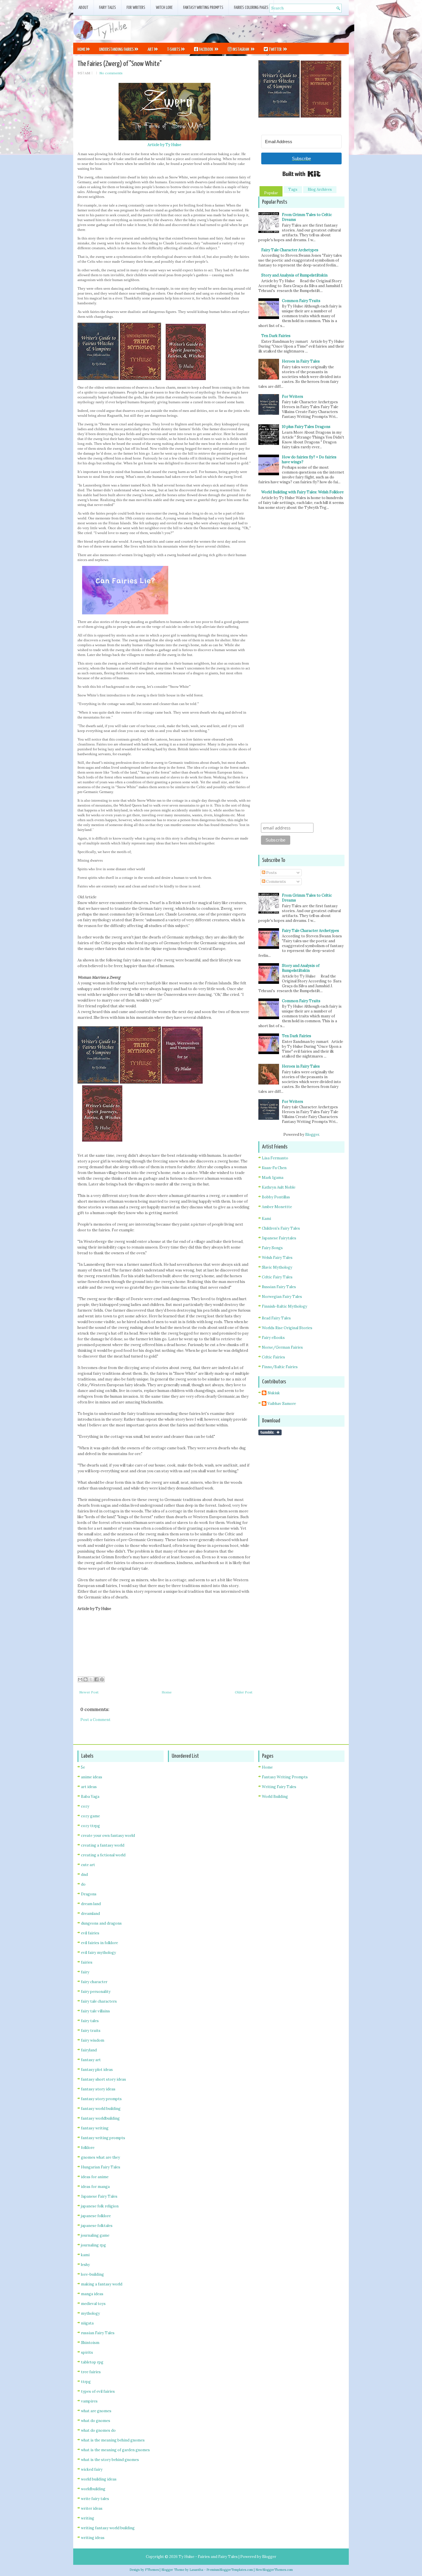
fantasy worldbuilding (100, 2118)
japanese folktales (97, 2226)
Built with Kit (302, 174)
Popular (271, 193)
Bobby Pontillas (276, 1197)
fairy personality (96, 1992)
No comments (111, 73)
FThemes (152, 2570)
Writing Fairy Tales (279, 1787)
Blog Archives (320, 189)
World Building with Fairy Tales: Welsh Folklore (302, 492)
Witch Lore (164, 8)
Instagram (241, 49)
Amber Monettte (277, 1207)
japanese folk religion (100, 2206)
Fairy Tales (108, 8)
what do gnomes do (98, 2430)
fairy (85, 1972)
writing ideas (93, 2538)
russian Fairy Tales (98, 2333)
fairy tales (90, 2021)
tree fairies (91, 2372)
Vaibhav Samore (282, 1404)
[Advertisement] (282, 28)
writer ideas (92, 2508)
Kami (266, 1219)
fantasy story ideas (98, 2089)
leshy (85, 2265)
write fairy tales (95, 2499)
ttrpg (86, 2382)
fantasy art (91, 2060)
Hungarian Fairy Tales (101, 2167)
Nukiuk (274, 1393)
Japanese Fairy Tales (99, 2196)
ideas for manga (95, 2187)
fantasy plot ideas (97, 2070)
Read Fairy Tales (276, 1318)
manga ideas (92, 2294)
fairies (87, 1962)
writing (88, 2518)
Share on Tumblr (270, 1432)
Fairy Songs (272, 1248)
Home (81, 49)
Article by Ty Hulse (164, 145)
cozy (85, 1806)
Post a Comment (95, 1720)
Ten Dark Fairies (276, 336)
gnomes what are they (100, 2157)
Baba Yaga (90, 1797)
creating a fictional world (103, 1855)
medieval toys (93, 2304)
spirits (87, 2352)
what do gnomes (96, 2421)
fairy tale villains (95, 2011)
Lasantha (196, 2570)
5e (83, 1767)
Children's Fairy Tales (281, 1228)
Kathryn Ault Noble (279, 1187)
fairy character (94, 1982)
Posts (271, 873)
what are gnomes (96, 2411)
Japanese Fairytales (279, 1238)
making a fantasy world (102, 2284)
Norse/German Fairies (282, 1347)
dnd (84, 1875)
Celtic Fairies (273, 1357)
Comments (276, 882)
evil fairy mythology (98, 1953)
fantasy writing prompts (103, 2138)
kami (85, 2255)
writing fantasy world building (108, 2528)
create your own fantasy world (108, 1836)
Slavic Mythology (277, 1267)
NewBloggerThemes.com (274, 2570)
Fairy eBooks (273, 1338)
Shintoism (90, 2343)
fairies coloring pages (251, 8)
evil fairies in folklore (99, 1943)
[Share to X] (91, 1679)
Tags (293, 189)
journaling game (95, 2235)
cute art (88, 1865)
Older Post (244, 1692)
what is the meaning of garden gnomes (115, 2450)
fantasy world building (101, 2109)
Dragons (89, 1894)
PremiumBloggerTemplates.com (230, 2570)
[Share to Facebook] (96, 1679)
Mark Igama (273, 1178)
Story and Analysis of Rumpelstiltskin (294, 275)
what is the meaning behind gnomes (113, 2440)
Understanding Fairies (116, 49)
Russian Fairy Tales (279, 1287)
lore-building (92, 2274)
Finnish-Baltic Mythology (284, 1306)
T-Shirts (174, 49)
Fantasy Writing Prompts (203, 8)
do (83, 1884)
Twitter (275, 49)
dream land (91, 1904)
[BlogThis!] (86, 1679)
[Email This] (80, 1679)
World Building (275, 1797)
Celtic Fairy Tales (277, 1277)
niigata (87, 2323)
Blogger (312, 1135)
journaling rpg (93, 2245)
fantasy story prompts (101, 2099)
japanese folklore (96, 2216)
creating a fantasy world (103, 1845)
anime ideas (92, 1777)
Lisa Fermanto (275, 1158)
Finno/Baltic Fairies (280, 1367)
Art (150, 49)
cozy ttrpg (90, 1826)
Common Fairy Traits (301, 301)
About (83, 8)
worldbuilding (93, 2489)
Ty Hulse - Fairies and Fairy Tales (208, 2557)
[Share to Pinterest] (102, 1679)
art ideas (89, 1787)
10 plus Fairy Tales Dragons (306, 427)
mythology (90, 2313)
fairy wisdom (93, 2040)
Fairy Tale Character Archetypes (290, 250)
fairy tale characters (99, 2001)
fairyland (89, 2050)
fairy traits (91, 2031)
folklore (88, 2148)
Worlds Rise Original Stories (287, 1328)
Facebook (206, 49)
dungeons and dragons (101, 1923)
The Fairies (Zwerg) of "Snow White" (120, 64)
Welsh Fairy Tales (277, 1258)
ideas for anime (95, 2177)
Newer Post (89, 1692)
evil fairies (90, 1933)
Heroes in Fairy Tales (301, 361)
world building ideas (99, 2479)
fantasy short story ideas (103, 2079)
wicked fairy (92, 2469)
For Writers (136, 8)
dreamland (90, 1914)
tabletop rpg (92, 2362)
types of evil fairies (98, 2391)
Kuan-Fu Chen (274, 1168)
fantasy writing (95, 2128)
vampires (89, 2401)
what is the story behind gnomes (110, 2460)
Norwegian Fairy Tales (282, 1297)
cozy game (90, 1816)
